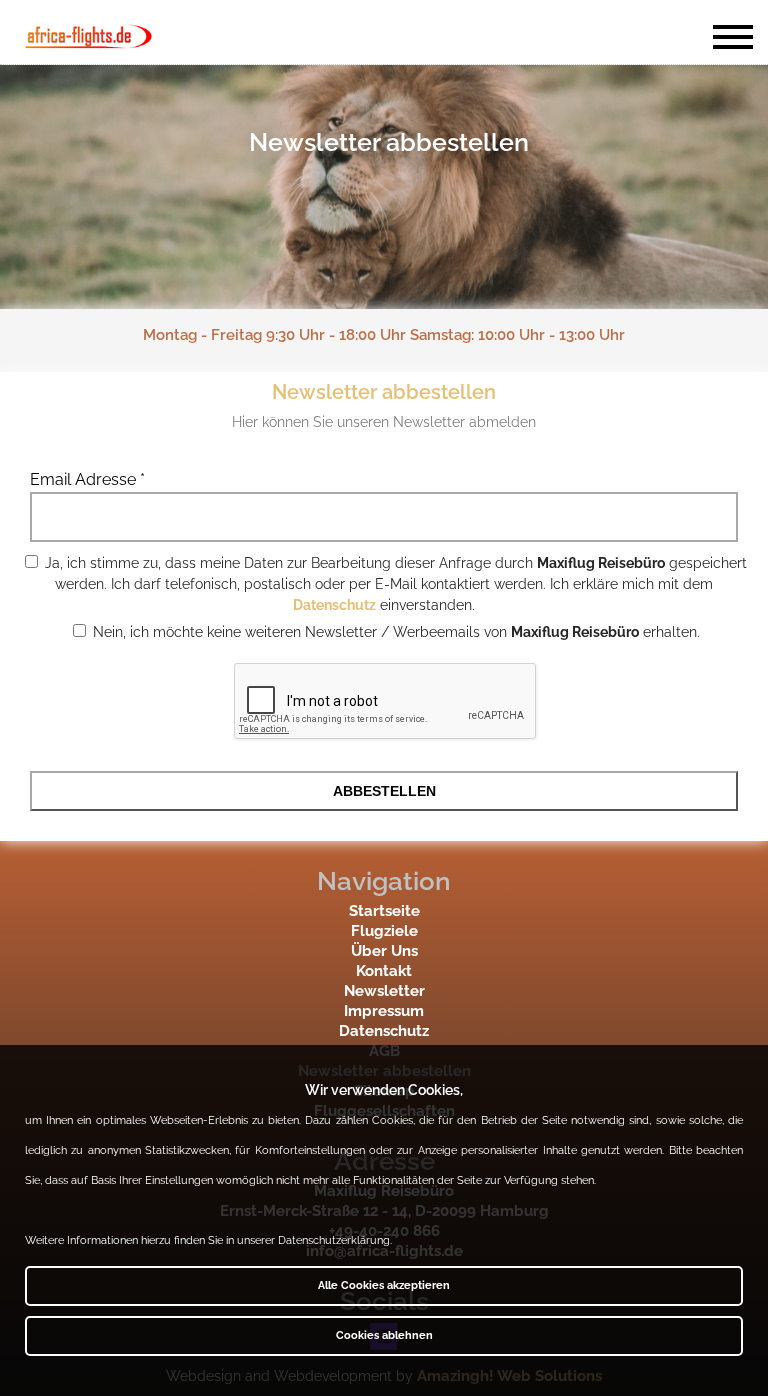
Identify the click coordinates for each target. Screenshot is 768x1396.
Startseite (384, 911)
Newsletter (384, 991)
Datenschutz (334, 605)
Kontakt (384, 971)
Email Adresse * (87, 479)
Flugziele (384, 931)
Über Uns (384, 951)
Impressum (384, 1011)
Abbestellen (384, 791)
